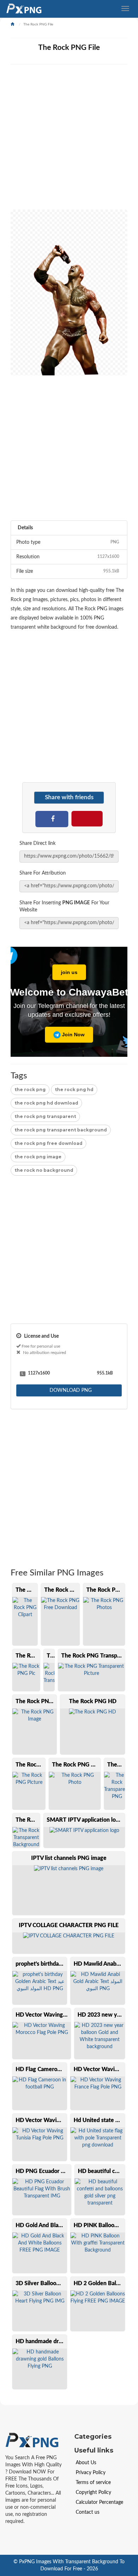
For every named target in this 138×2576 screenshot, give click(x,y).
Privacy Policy (91, 2473)
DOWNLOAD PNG (70, 1390)
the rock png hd (74, 1090)
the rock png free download (48, 1143)
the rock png (30, 1090)
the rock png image (38, 1157)
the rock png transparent (45, 1116)
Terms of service (93, 2483)
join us (69, 972)
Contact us (88, 2512)
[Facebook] (52, 818)
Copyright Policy (93, 2493)
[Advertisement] (69, 140)
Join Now (73, 1035)
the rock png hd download (46, 1103)
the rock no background (44, 1170)
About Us (86, 2463)
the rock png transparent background (61, 1130)
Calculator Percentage (99, 2502)
